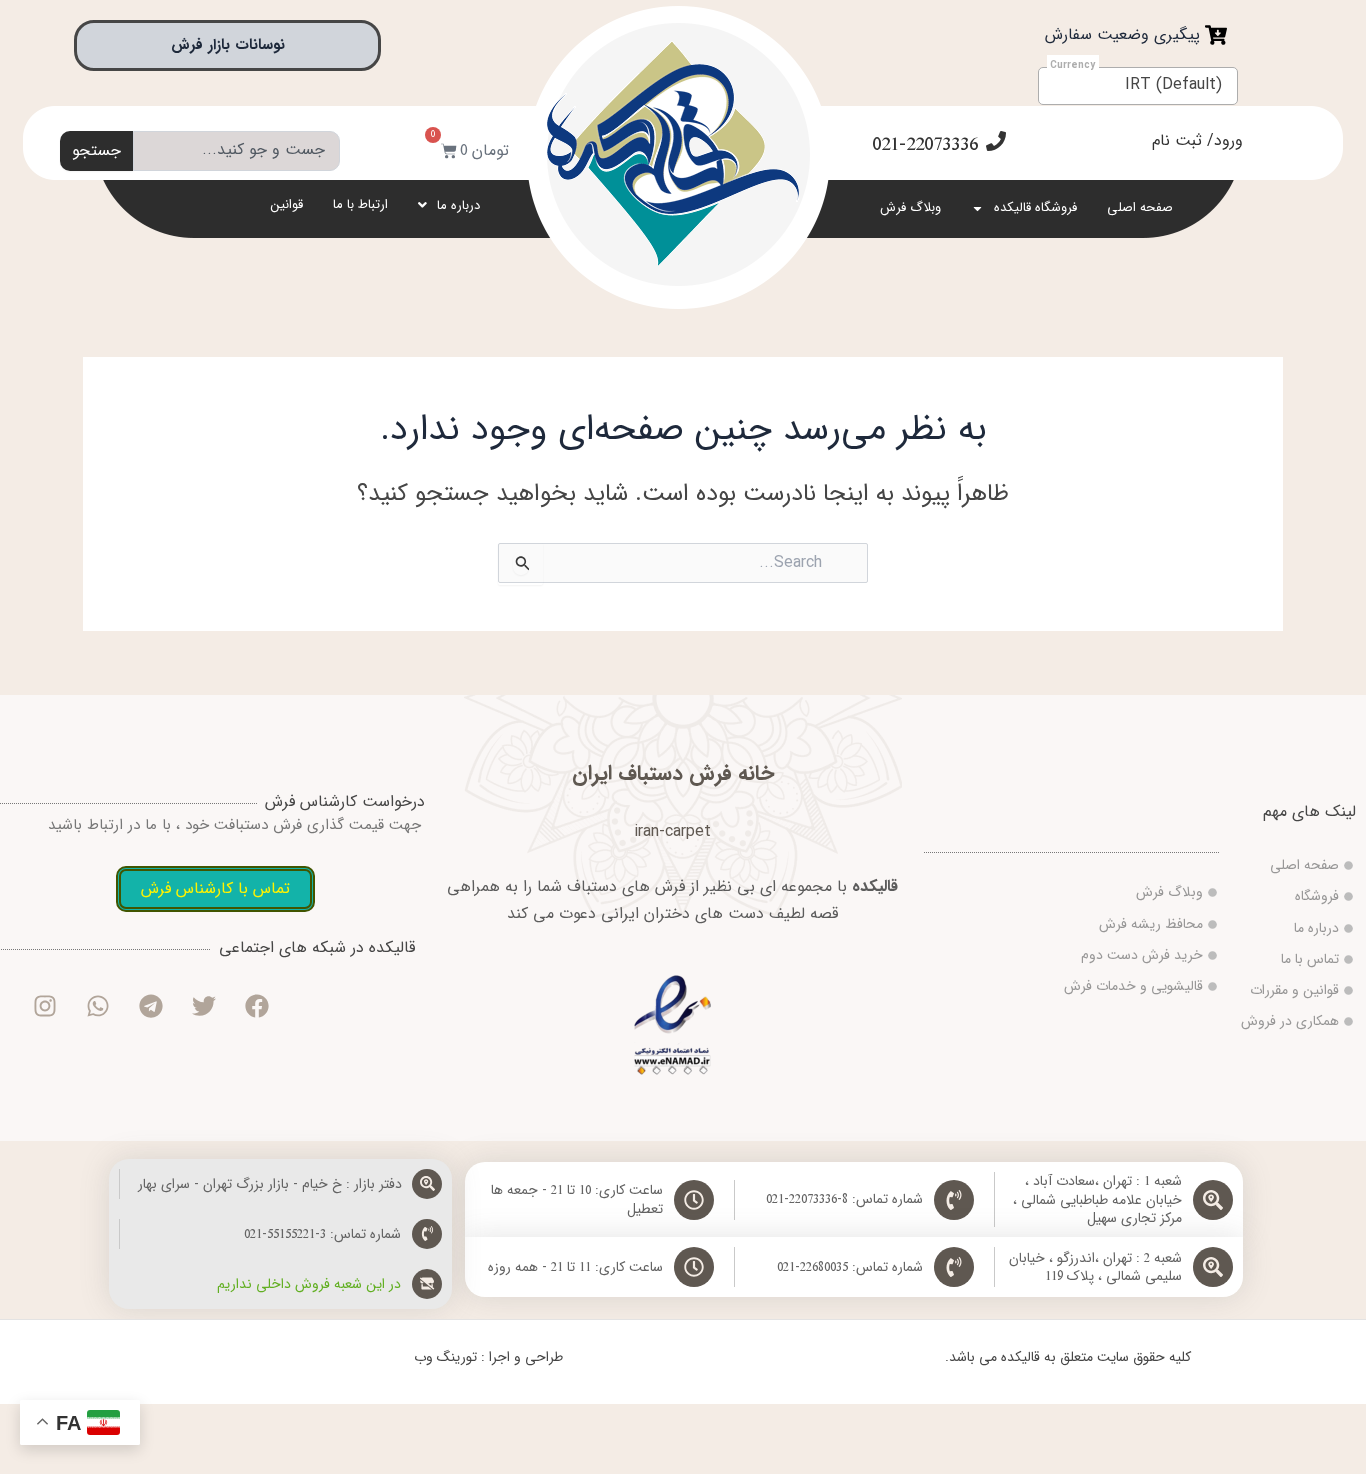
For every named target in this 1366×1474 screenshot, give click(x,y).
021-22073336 (925, 144)
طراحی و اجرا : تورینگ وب (488, 1357)
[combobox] (236, 151)
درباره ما (458, 205)
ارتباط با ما (360, 204)
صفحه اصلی (1140, 207)
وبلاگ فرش (910, 207)
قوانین (287, 204)
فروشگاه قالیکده (1035, 207)
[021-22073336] (996, 141)
